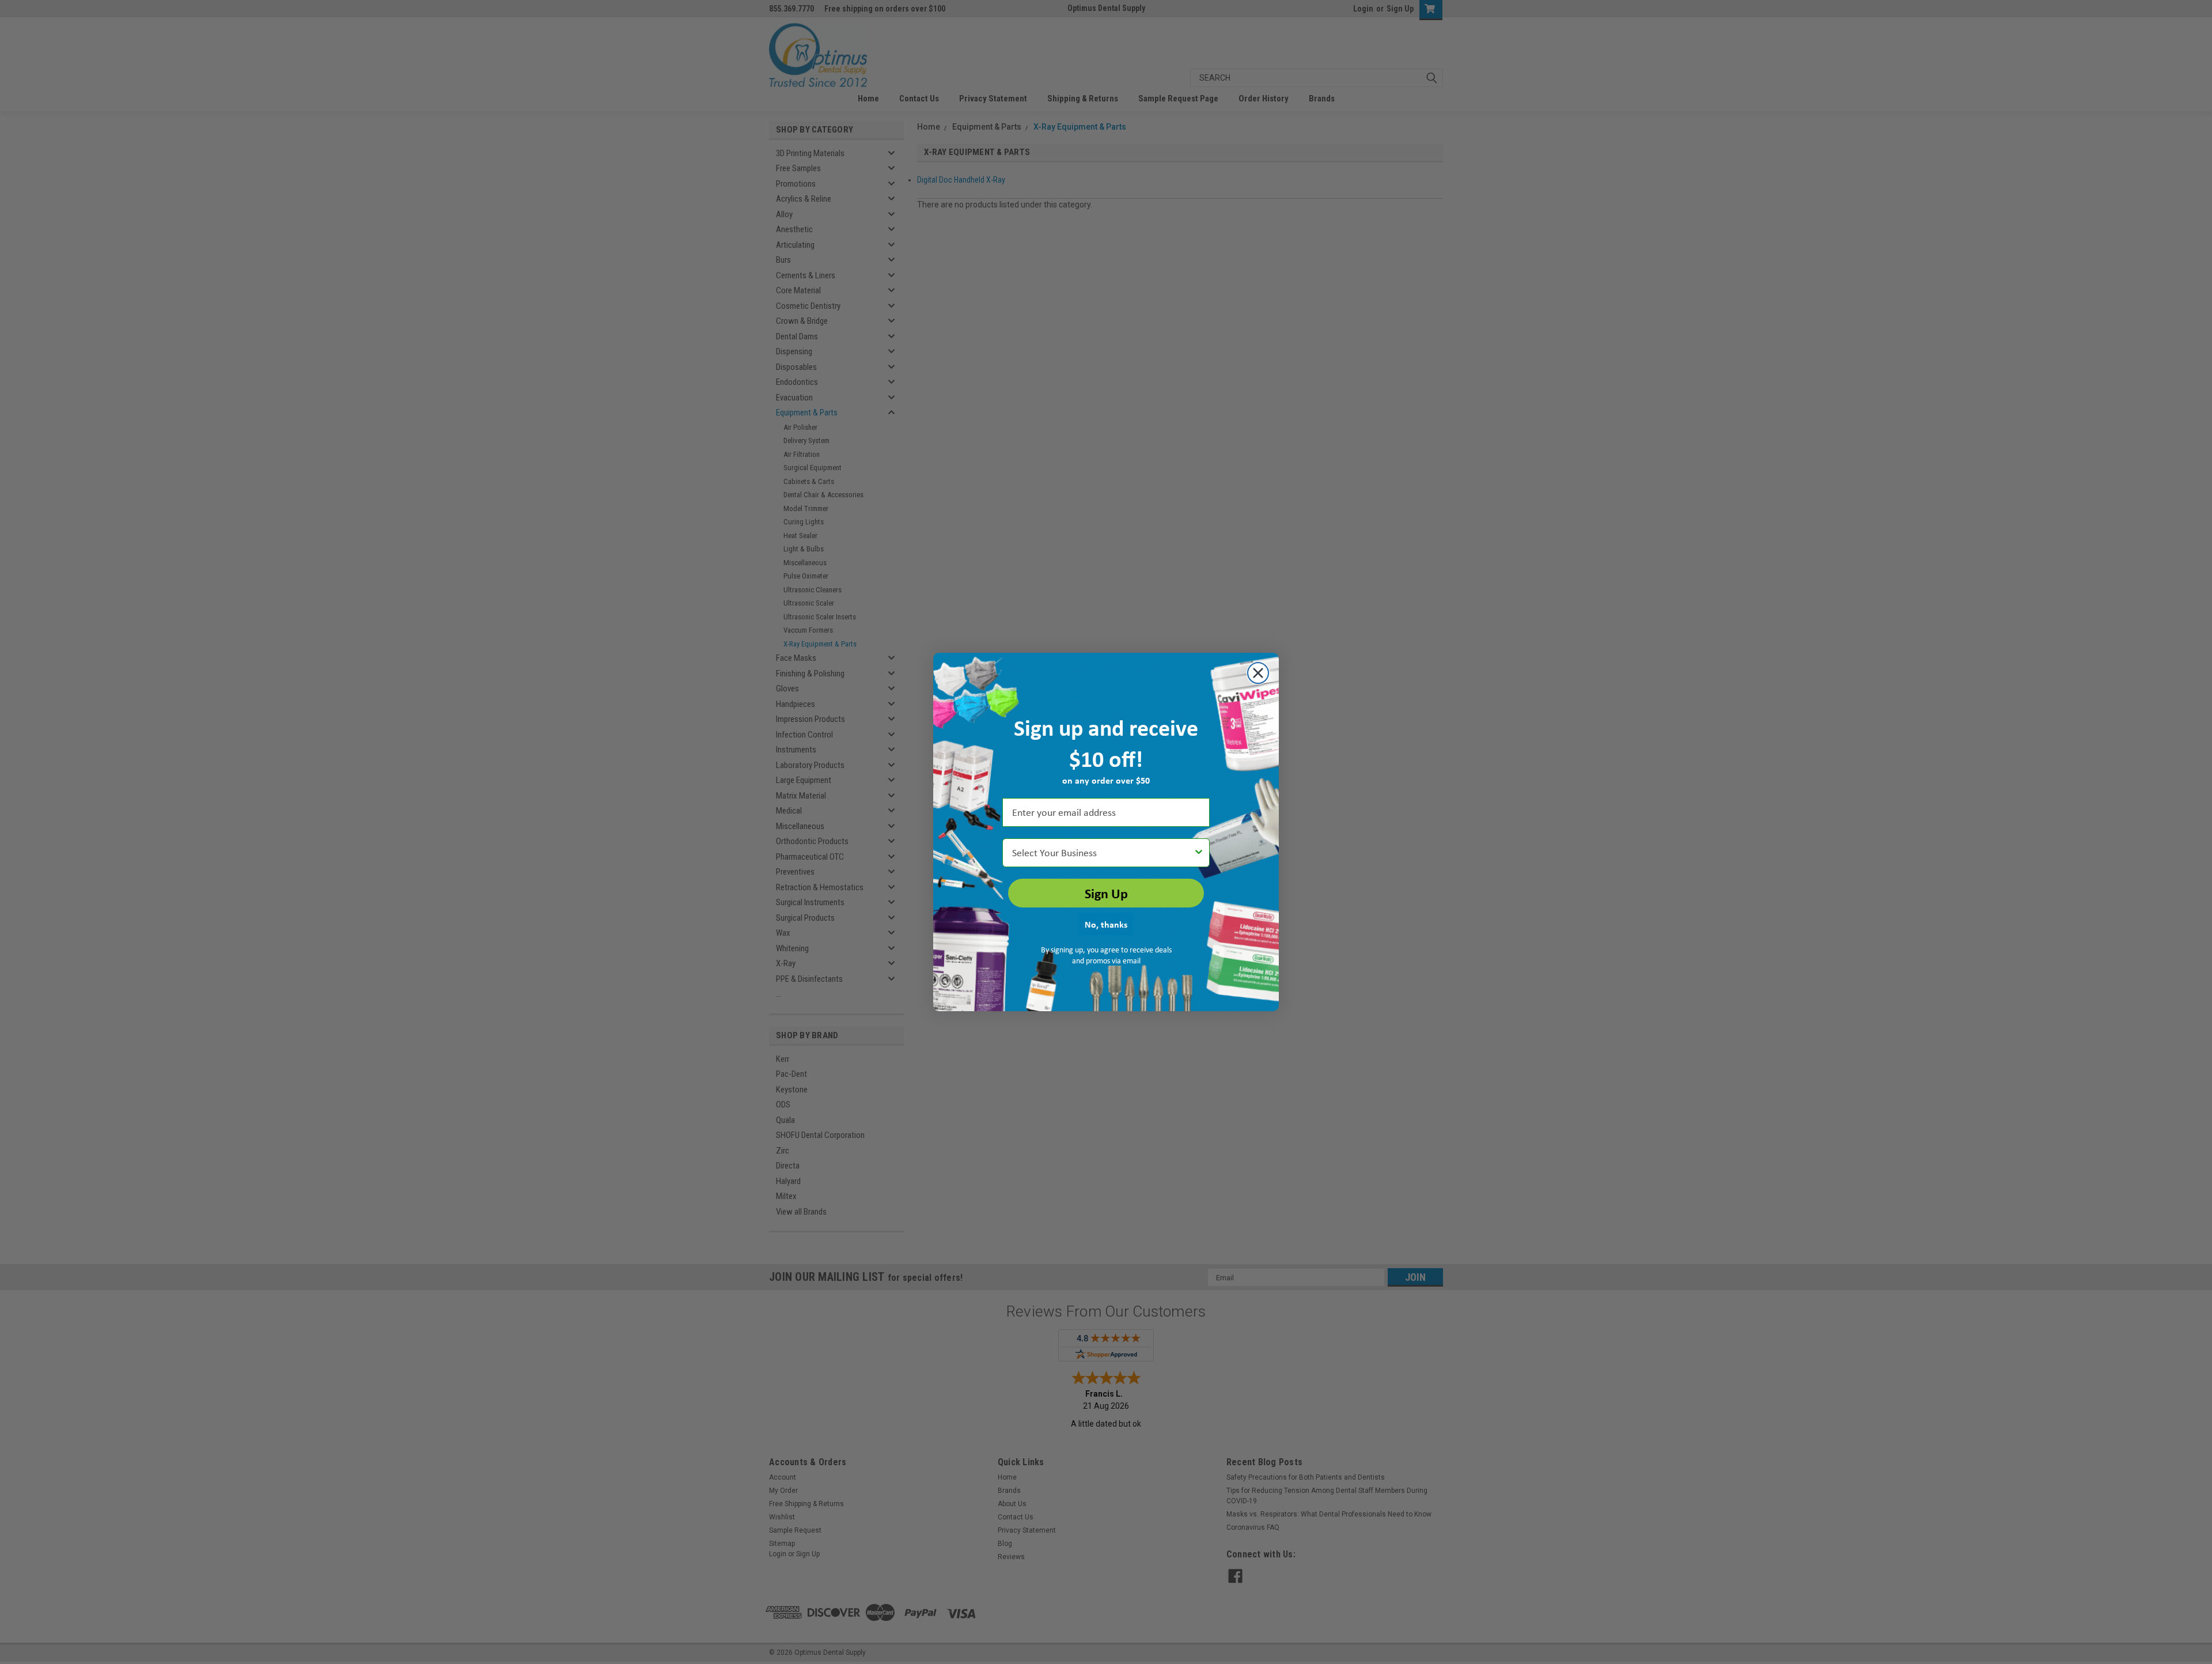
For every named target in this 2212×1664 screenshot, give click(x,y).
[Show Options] (1199, 853)
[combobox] (1103, 853)
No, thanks (1106, 924)
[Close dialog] (1258, 673)
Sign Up (1106, 893)
